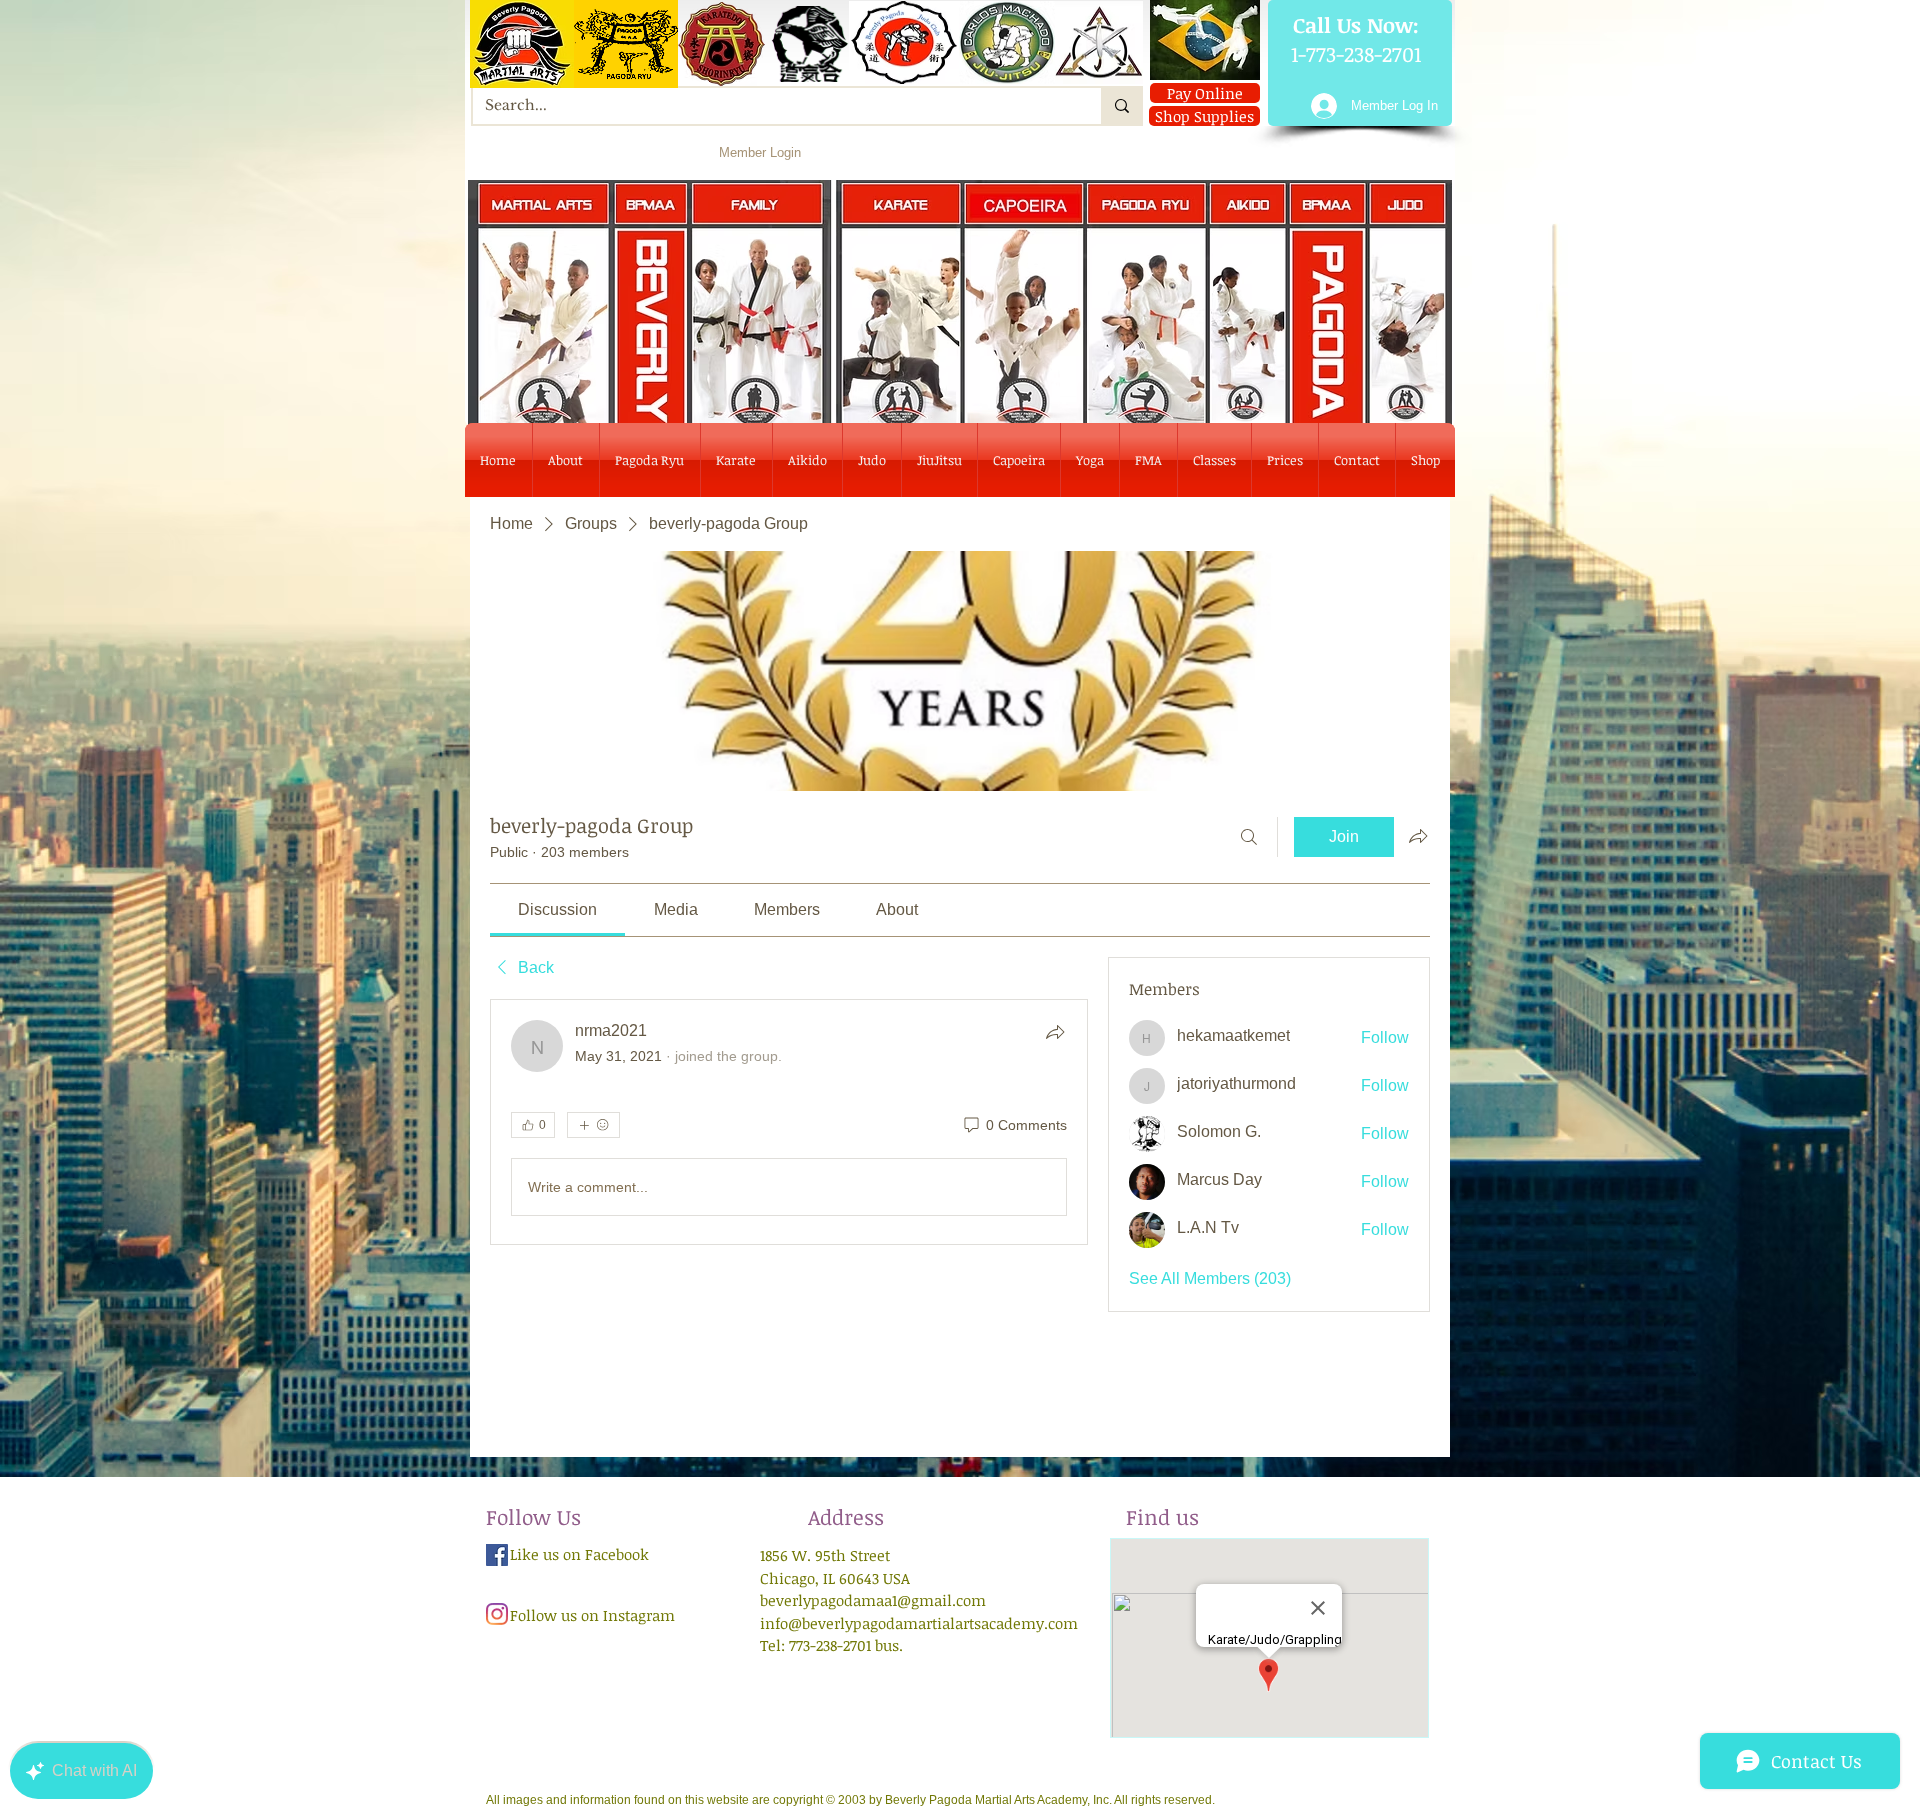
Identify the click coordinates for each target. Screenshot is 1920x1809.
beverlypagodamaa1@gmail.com (873, 1600)
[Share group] (1418, 836)
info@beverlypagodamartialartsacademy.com (919, 1623)
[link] (557, 909)
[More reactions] (593, 1125)
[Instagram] (497, 1614)
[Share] (1055, 1032)
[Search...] (1121, 106)
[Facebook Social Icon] (497, 1555)
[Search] (1249, 837)
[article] (789, 1122)
